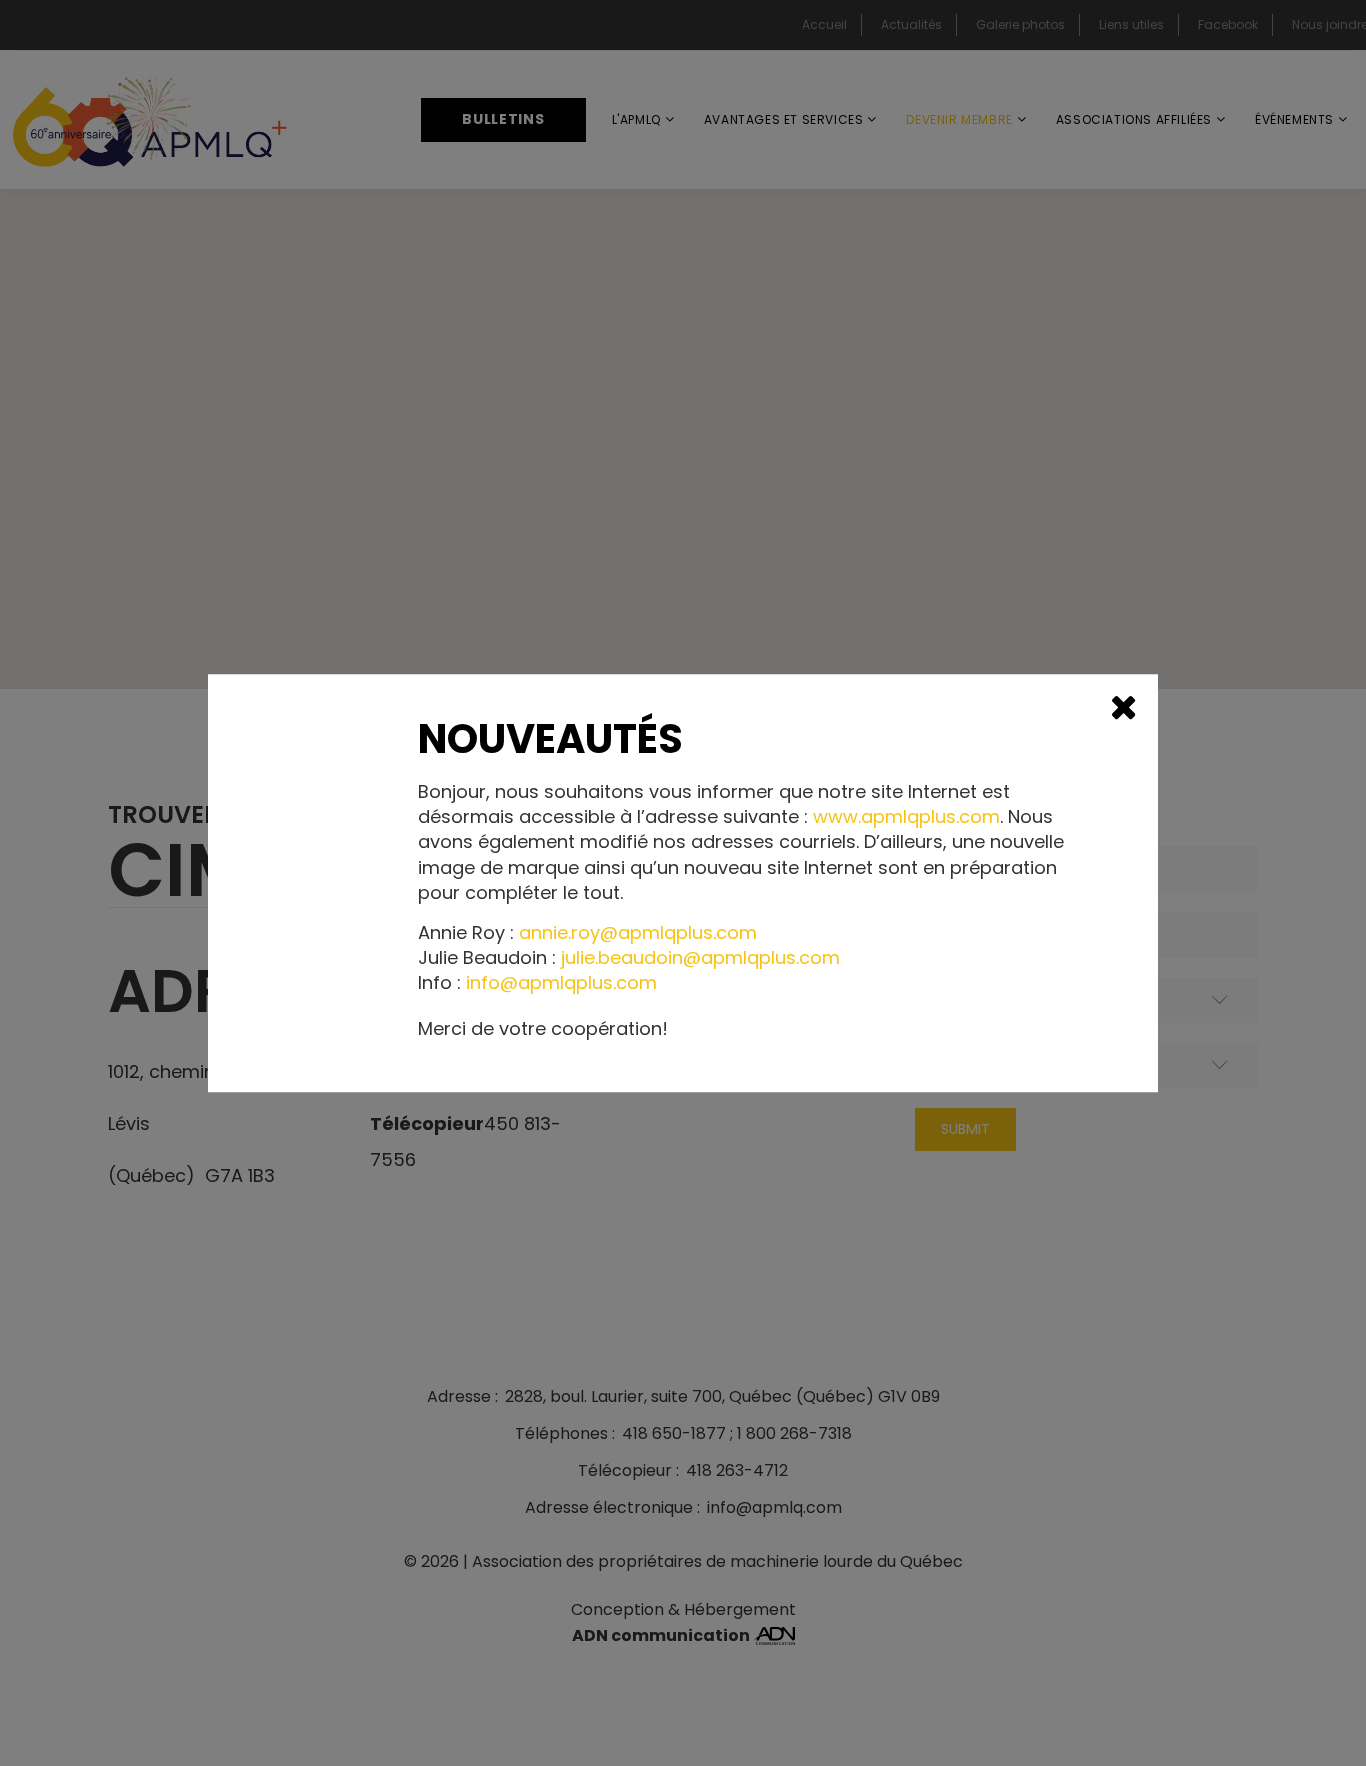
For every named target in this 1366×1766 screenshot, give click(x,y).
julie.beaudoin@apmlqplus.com (700, 957)
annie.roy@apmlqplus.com (638, 932)
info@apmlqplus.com (561, 983)
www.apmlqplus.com (906, 816)
